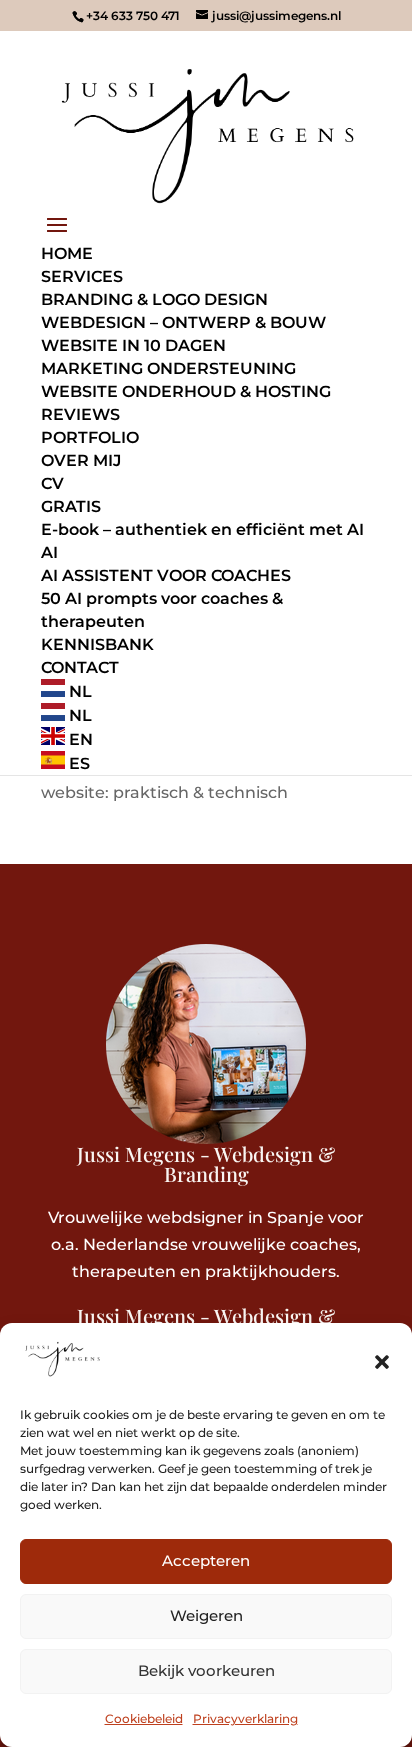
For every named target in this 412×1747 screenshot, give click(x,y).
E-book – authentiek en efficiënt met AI (202, 529)
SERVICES (82, 276)
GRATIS (71, 506)
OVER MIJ (81, 460)
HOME (67, 253)
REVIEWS (80, 414)
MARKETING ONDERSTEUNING (168, 368)
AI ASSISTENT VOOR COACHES (166, 575)
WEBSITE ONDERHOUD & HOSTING (186, 391)
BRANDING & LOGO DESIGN (154, 299)
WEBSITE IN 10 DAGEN (133, 345)
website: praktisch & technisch (164, 792)
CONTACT (80, 667)
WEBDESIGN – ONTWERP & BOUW (183, 322)
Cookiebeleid (144, 1718)
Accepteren (206, 1560)
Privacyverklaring (245, 1718)
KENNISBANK (97, 644)
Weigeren (206, 1615)
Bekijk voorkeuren (206, 1670)
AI (49, 552)
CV (52, 483)
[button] (382, 1362)
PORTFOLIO (90, 437)
